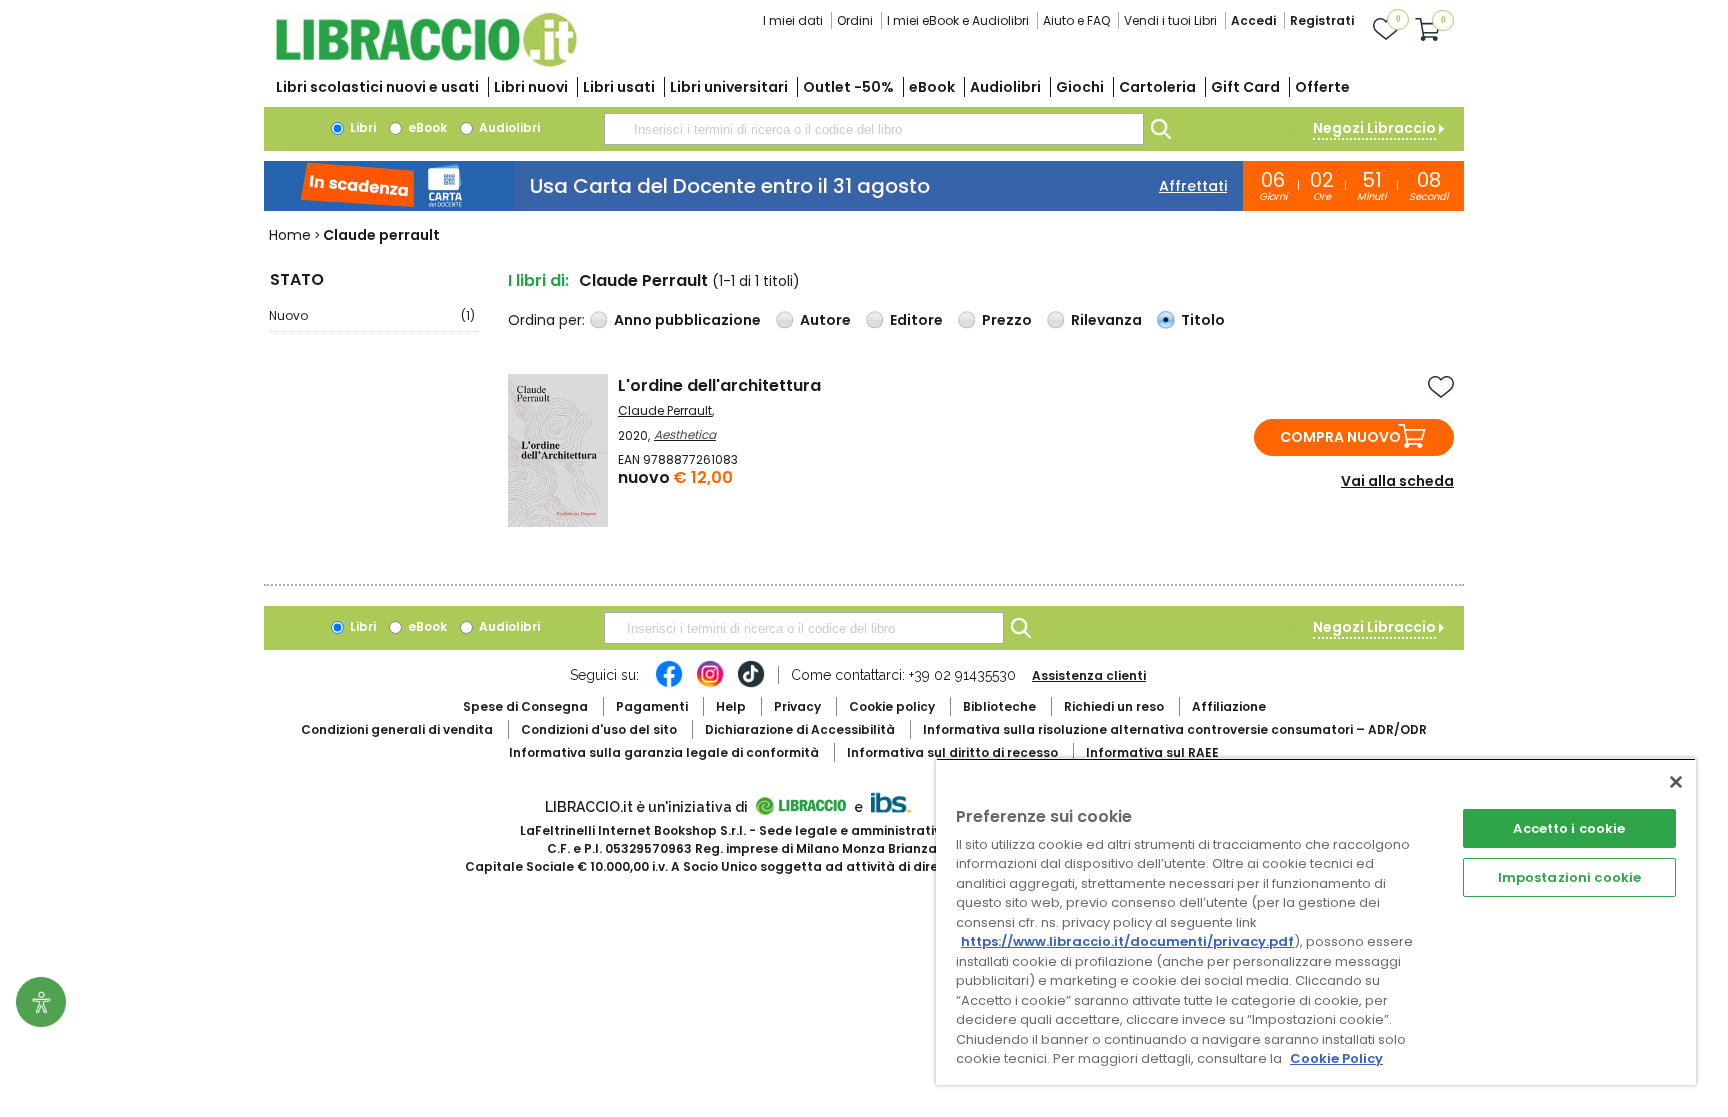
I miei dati (793, 20)
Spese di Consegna (525, 706)
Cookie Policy (1336, 1058)
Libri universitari (729, 87)
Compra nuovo (1340, 437)
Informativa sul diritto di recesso (952, 752)
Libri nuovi (531, 87)
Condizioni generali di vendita (397, 729)
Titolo (1203, 320)
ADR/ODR (1175, 729)
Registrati (1322, 20)
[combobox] (874, 129)
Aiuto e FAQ (1076, 20)
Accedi (1253, 20)
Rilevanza (1106, 320)
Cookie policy (892, 706)
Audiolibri (1005, 87)
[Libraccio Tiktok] (751, 684)
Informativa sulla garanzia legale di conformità (664, 752)
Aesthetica (685, 434)
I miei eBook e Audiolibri (958, 20)
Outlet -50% (848, 87)
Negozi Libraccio (1374, 128)
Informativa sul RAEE (1152, 752)
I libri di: (538, 280)
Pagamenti (652, 706)
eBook (932, 87)
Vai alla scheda (1397, 481)
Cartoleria (1157, 87)
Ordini (855, 20)
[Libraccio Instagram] (710, 684)
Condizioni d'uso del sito (599, 729)
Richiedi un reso (1114, 706)
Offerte (1322, 87)
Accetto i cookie (1569, 828)
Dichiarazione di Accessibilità (800, 729)
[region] (1316, 921)
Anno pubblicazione (687, 320)
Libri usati (619, 87)
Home (290, 235)
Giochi (1080, 87)
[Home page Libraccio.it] (426, 62)
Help (731, 706)
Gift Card (1245, 87)
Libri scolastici (377, 87)
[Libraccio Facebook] (669, 684)
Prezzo (1007, 320)
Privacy (797, 706)
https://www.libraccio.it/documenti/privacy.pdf (1127, 941)
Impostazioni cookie (1569, 877)
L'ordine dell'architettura (719, 385)
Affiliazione (1229, 706)
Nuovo (372, 315)
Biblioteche (999, 706)
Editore (916, 320)
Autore (825, 320)
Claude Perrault (665, 410)
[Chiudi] (1676, 782)
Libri (361, 127)
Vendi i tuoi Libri (1170, 20)
